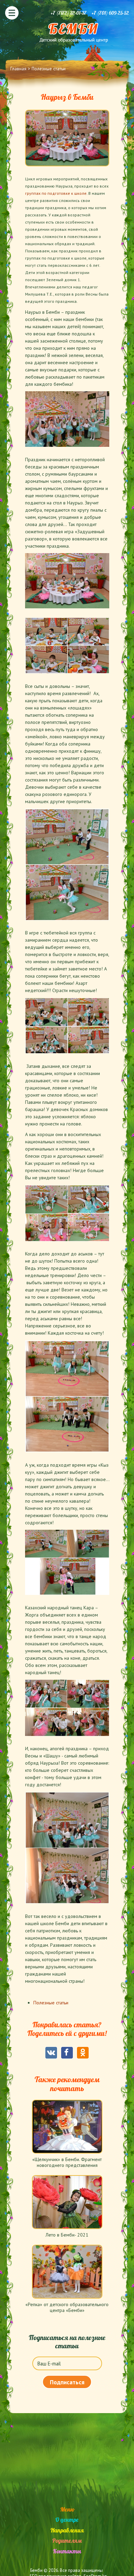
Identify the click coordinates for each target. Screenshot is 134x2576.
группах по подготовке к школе (56, 193)
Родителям (67, 2541)
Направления (67, 2530)
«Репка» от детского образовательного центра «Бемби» (67, 2307)
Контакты (67, 2551)
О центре (67, 2520)
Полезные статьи (49, 69)
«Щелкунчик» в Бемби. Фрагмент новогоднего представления (67, 2162)
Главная (18, 69)
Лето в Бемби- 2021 (67, 2235)
